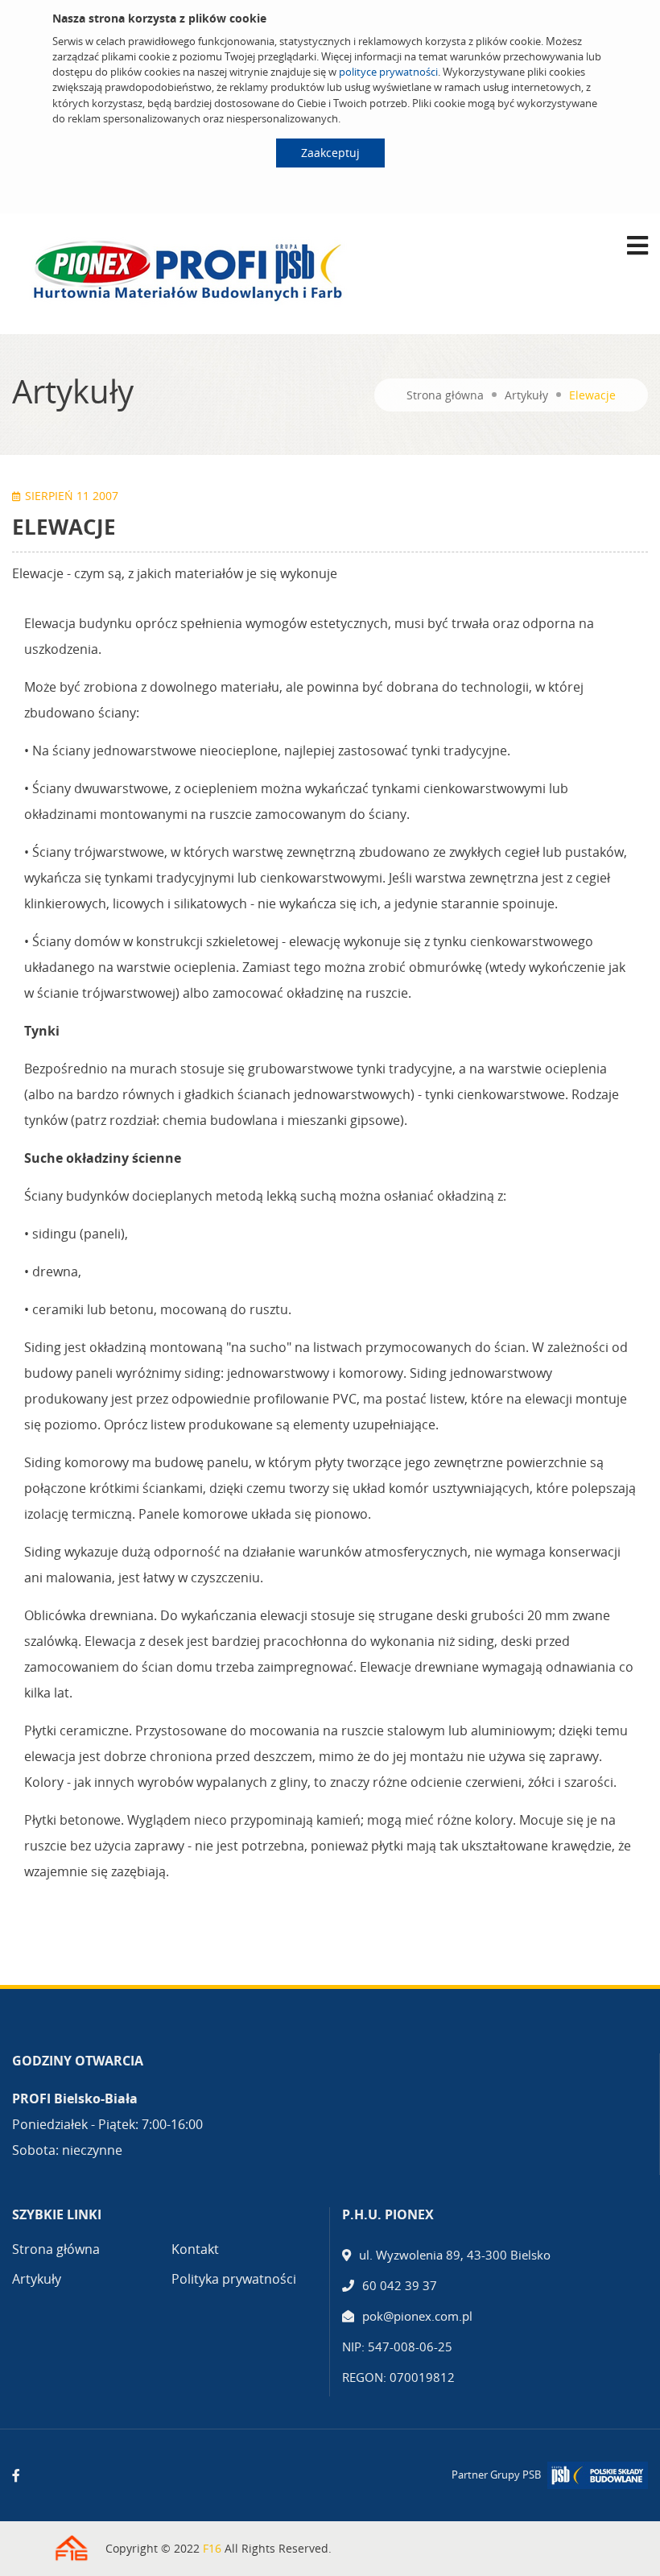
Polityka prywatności (234, 2279)
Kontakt (195, 2249)
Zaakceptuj (330, 153)
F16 (212, 2548)
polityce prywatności (388, 72)
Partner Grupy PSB (496, 2475)
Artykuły (526, 395)
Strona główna (445, 395)
